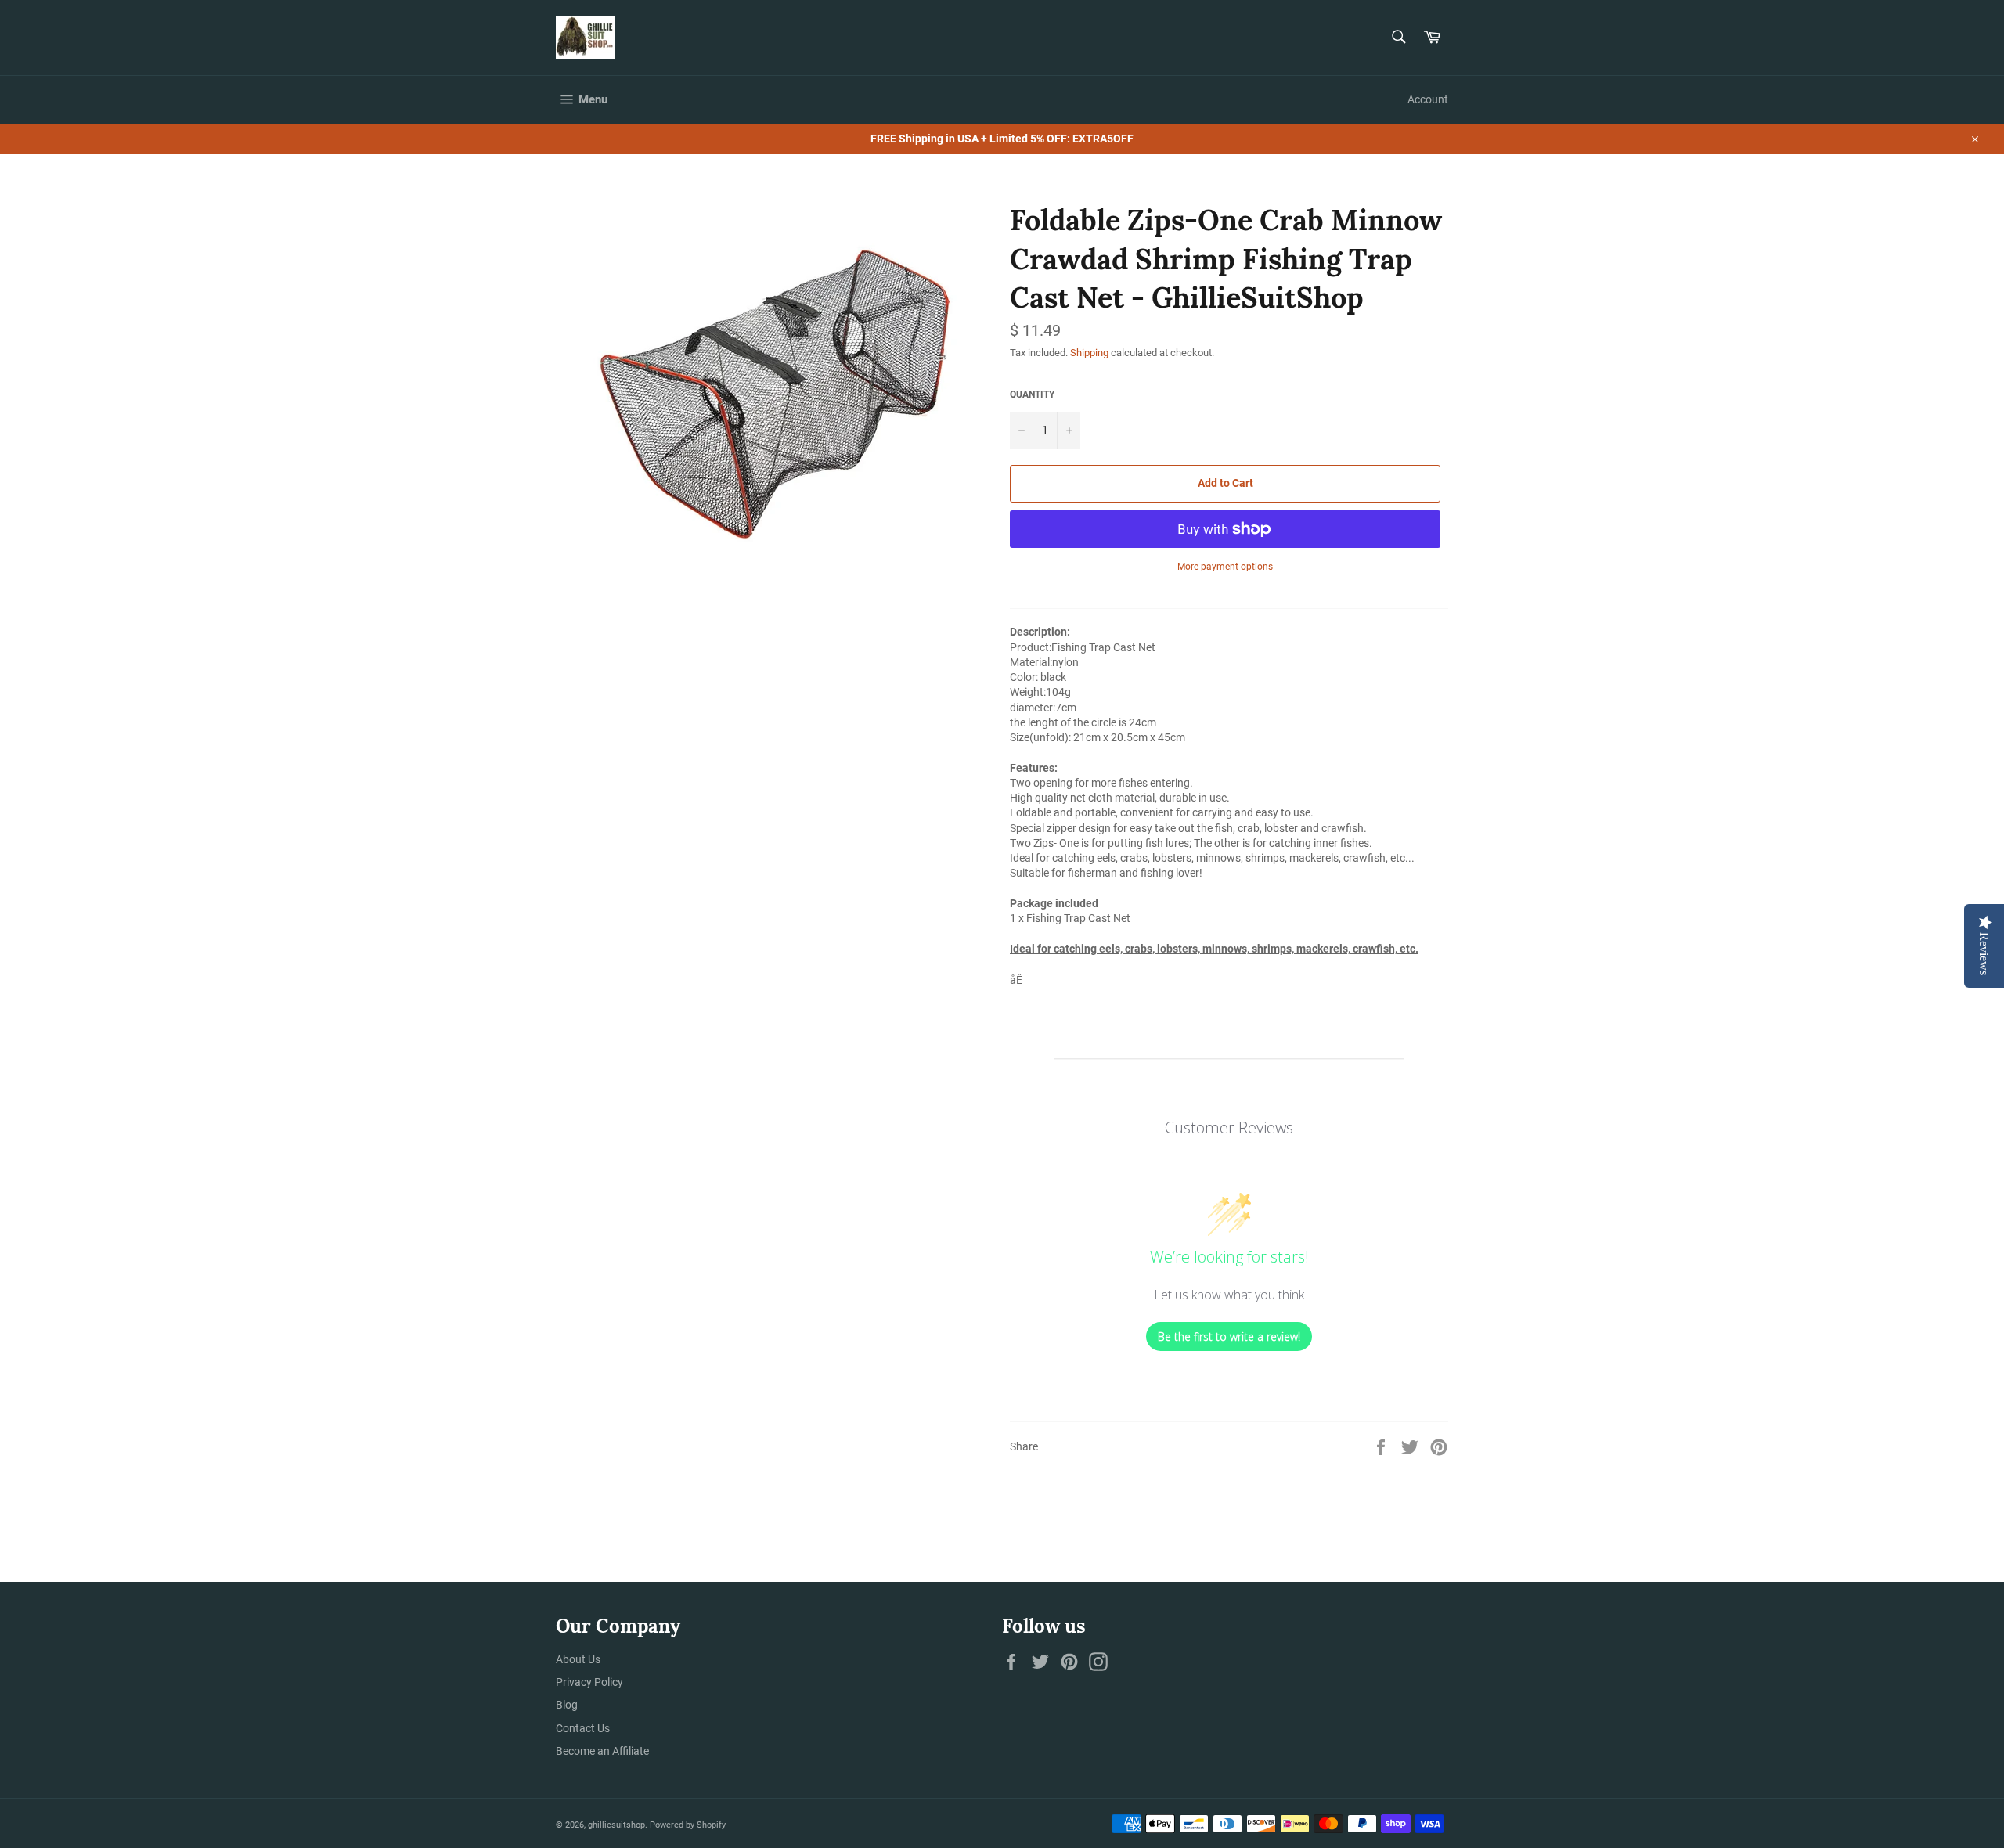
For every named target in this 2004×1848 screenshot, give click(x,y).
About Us (578, 1659)
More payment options (1225, 567)
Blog (567, 1705)
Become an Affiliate (602, 1751)
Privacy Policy (589, 1682)
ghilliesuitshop (616, 1825)
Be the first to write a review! (1229, 1336)
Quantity (1032, 394)
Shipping (1089, 353)
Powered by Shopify (688, 1825)
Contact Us (583, 1728)
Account (1428, 99)
